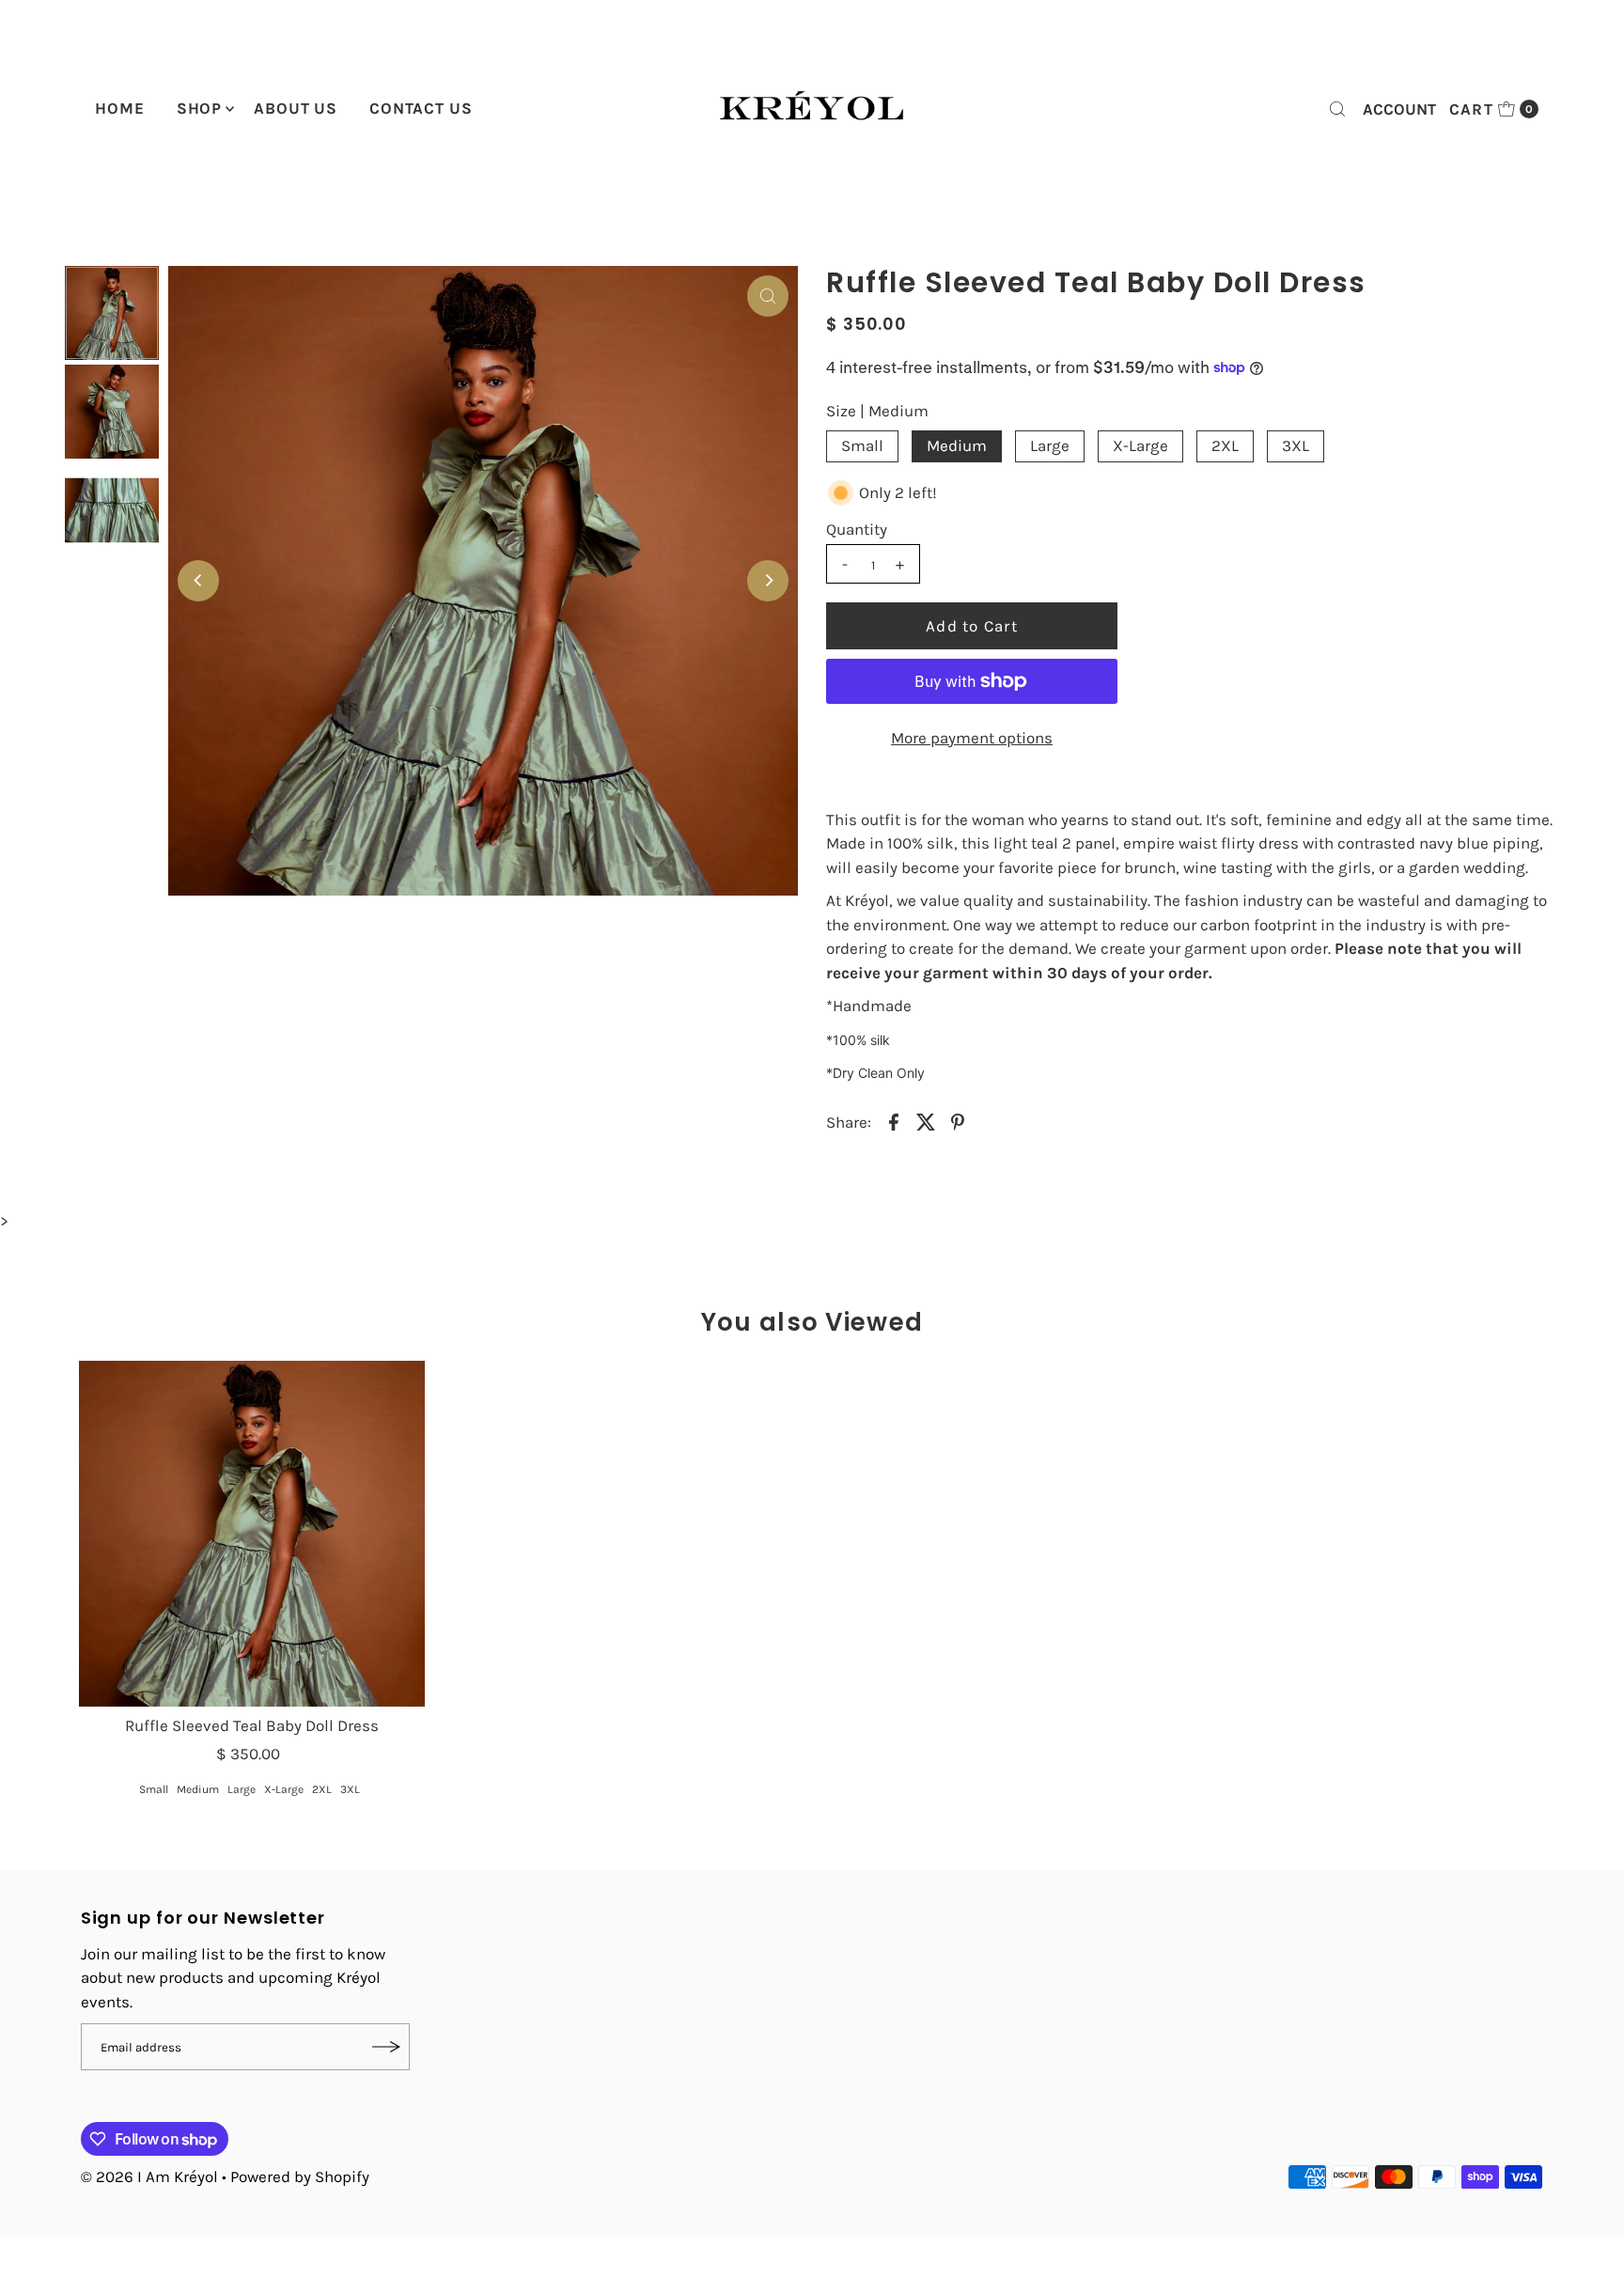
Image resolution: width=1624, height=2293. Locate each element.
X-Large (1140, 445)
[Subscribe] (386, 2047)
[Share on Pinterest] (958, 1120)
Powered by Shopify (300, 2176)
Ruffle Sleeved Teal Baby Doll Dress (252, 1725)
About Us (296, 108)
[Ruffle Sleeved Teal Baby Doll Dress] (251, 1533)
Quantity (857, 529)
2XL (1225, 445)
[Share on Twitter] (926, 1120)
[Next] (768, 581)
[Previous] (198, 581)
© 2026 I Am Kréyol (149, 2176)
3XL (1296, 445)
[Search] (1337, 109)
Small (862, 445)
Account (1399, 109)
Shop (199, 108)
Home (119, 108)
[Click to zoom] (768, 296)
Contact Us (421, 108)
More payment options (972, 738)
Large (1050, 445)
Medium (957, 445)
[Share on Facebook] (894, 1120)
